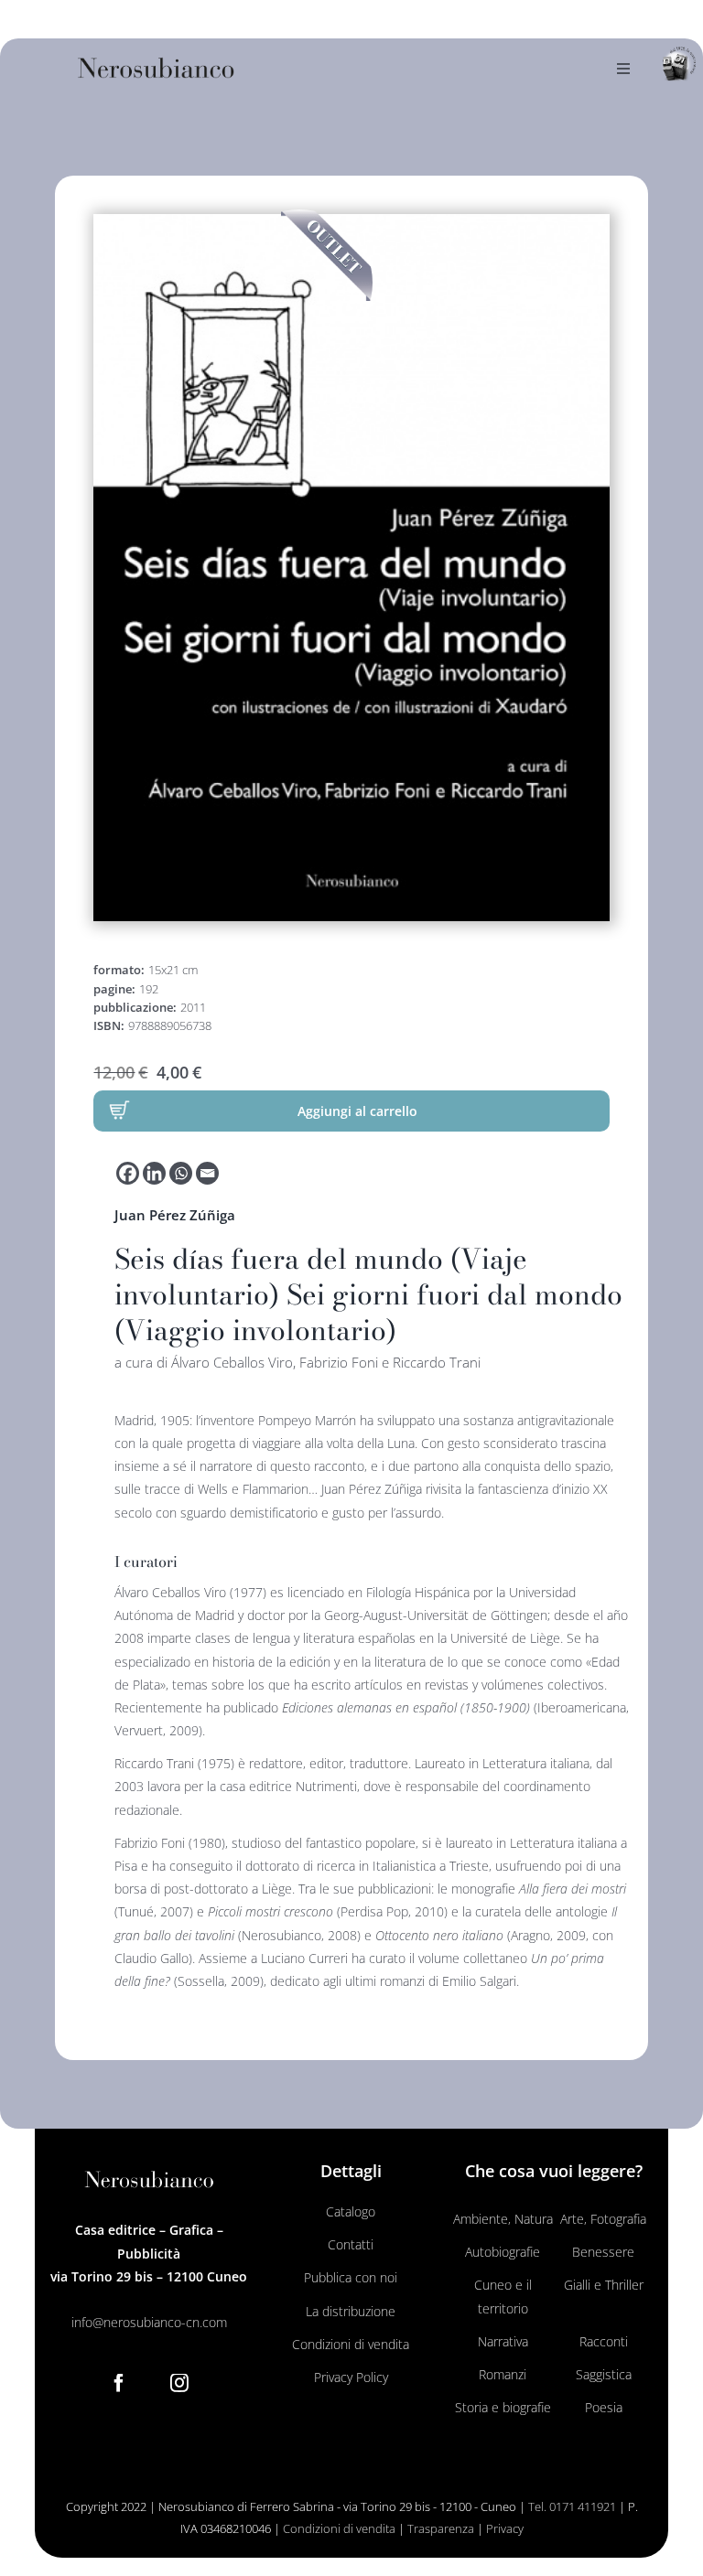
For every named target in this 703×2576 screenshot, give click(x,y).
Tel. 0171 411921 (572, 2506)
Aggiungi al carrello (357, 1111)
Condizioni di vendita (339, 2528)
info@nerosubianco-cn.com (149, 2322)
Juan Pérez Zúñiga (175, 1215)
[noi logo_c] (679, 64)
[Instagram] (179, 2383)
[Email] (207, 1173)
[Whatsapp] (181, 1173)
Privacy (505, 2528)
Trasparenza (441, 2528)
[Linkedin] (154, 1173)
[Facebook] (128, 1173)
